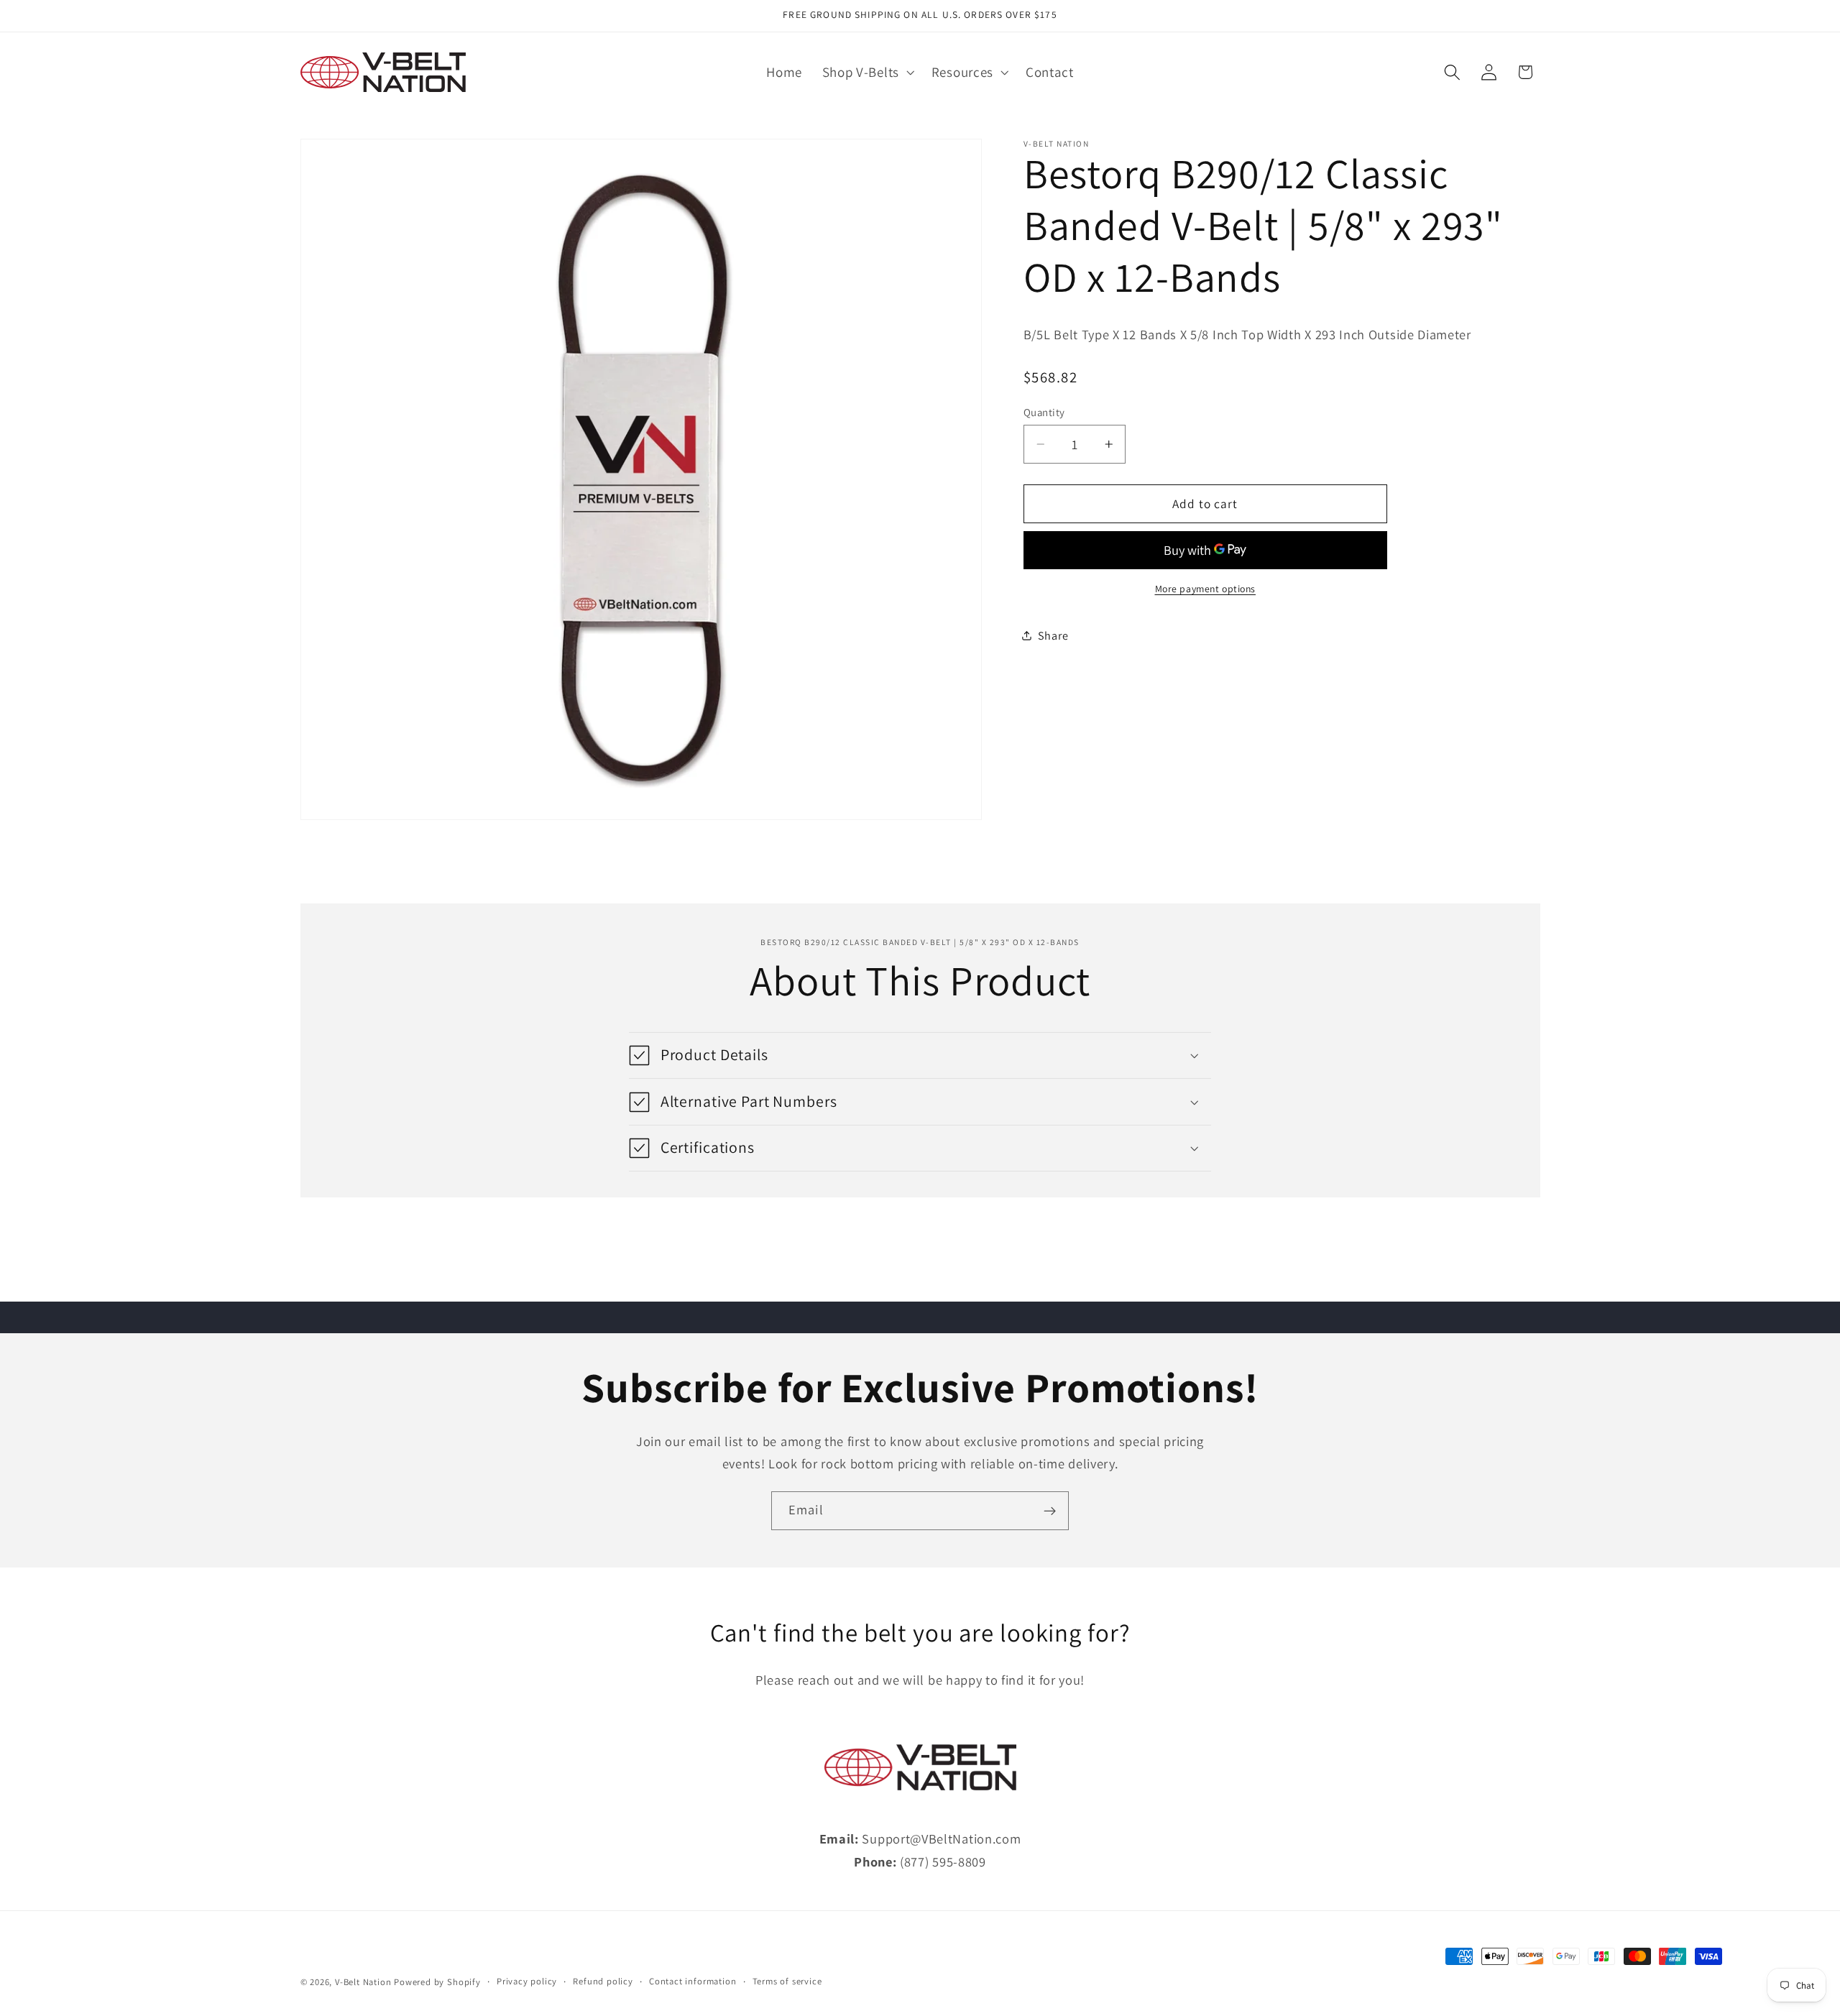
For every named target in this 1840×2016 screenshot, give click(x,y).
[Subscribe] (1050, 1511)
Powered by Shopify (437, 1983)
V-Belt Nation (363, 1983)
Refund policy (603, 1982)
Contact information (693, 1982)
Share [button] (1053, 636)
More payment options (1206, 589)
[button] (867, 73)
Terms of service (787, 1982)
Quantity (1044, 412)
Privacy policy (527, 1982)
